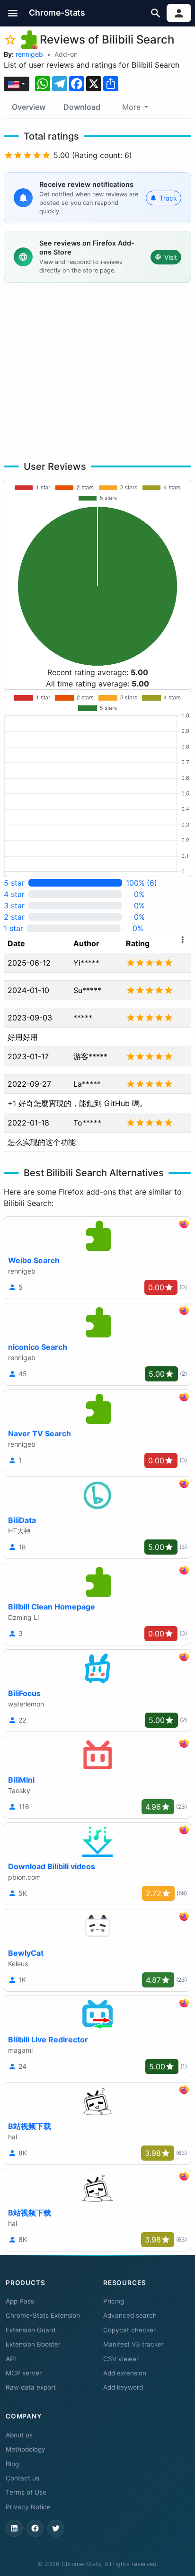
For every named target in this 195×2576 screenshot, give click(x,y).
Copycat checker (129, 2330)
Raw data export (31, 2387)
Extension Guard (31, 2330)
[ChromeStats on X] (56, 2528)
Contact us (22, 2478)
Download (82, 107)
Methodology (26, 2449)
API (11, 2359)
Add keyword (123, 2387)
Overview (29, 107)
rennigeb (29, 54)
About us (19, 2435)
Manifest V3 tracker (133, 2344)
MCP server (24, 2373)
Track (168, 198)
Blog (12, 2464)
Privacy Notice (28, 2507)
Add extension (125, 2373)
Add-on (66, 54)
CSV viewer (121, 2359)
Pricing (114, 2301)
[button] (13, 13)
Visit (171, 257)
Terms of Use (26, 2492)
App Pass (20, 2301)
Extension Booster (33, 2344)
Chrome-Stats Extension (43, 2315)
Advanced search (130, 2315)
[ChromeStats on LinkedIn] (14, 2528)
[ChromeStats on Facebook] (35, 2528)
